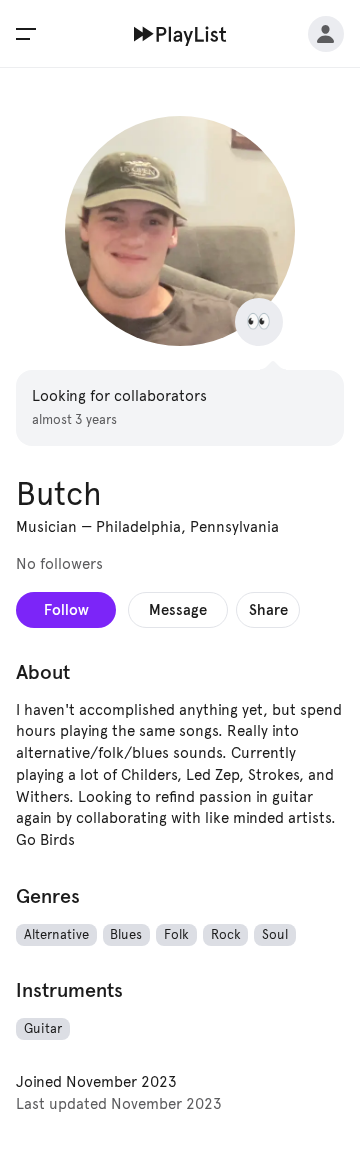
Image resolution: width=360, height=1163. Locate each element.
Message (178, 609)
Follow (66, 609)
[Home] (180, 34)
